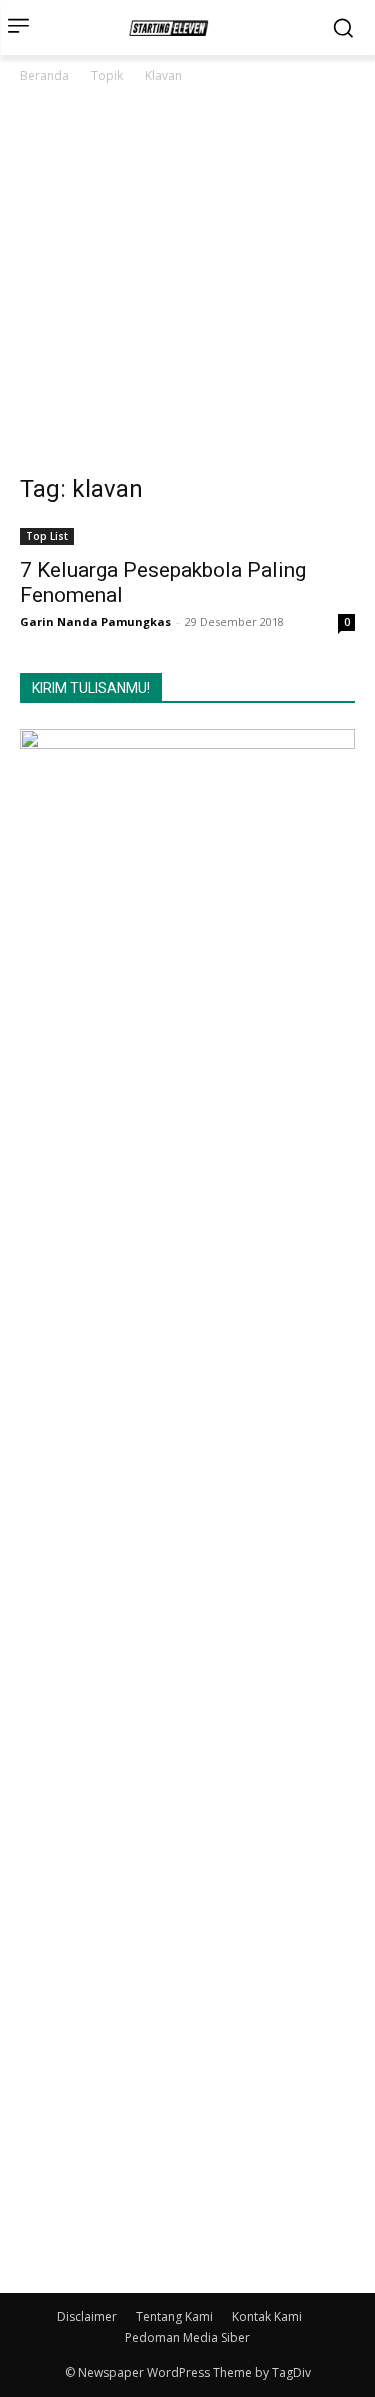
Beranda (44, 75)
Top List (47, 536)
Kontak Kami (267, 2316)
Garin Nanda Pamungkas (95, 621)
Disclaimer (87, 2316)
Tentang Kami (174, 2316)
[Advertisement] (187, 284)
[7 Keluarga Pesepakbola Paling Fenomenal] (187, 534)
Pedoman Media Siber (187, 2337)
